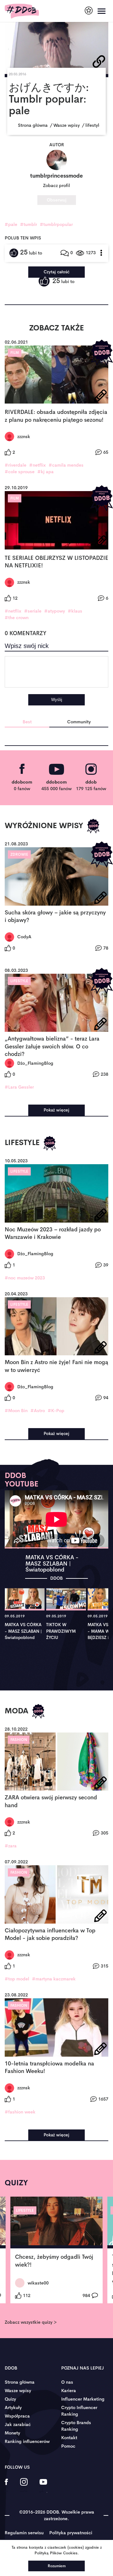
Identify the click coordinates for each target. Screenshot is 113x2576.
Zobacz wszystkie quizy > (31, 2322)
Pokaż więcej (56, 1110)
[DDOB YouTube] (43, 2486)
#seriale (33, 611)
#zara (11, 1846)
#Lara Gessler (19, 1087)
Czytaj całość (56, 272)
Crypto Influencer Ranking (79, 2411)
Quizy (10, 2399)
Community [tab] (79, 722)
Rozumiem (57, 2566)
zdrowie (19, 854)
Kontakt (69, 2438)
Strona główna (20, 2382)
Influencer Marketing (83, 2399)
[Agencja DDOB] (89, 11)
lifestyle (19, 981)
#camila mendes (66, 465)
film (15, 353)
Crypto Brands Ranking (76, 2426)
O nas (67, 2382)
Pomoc (68, 2446)
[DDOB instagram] (24, 2486)
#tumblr (29, 224)
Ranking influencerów (27, 2441)
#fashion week (20, 2112)
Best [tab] (27, 722)
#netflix (38, 465)
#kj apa (46, 472)
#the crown (17, 618)
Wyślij (57, 700)
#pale (11, 224)
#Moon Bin (16, 1411)
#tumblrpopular (56, 224)
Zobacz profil (56, 185)
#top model (17, 1979)
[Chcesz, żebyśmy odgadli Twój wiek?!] (56, 2223)
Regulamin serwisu (24, 2533)
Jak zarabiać (18, 2424)
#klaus (75, 611)
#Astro (38, 1411)
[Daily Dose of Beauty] (22, 11)
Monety (12, 2433)
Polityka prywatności (71, 2533)
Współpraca (17, 2416)
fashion (19, 1740)
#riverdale (16, 465)
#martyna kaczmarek (54, 1979)
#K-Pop (56, 1411)
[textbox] (56, 672)
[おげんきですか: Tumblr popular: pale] (56, 46)
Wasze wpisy (18, 2391)
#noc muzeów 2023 (25, 1278)
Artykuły (13, 2407)
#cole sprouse (20, 472)
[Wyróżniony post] (102, 353)
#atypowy (55, 611)
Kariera (69, 2391)
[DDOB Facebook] (6, 2486)
